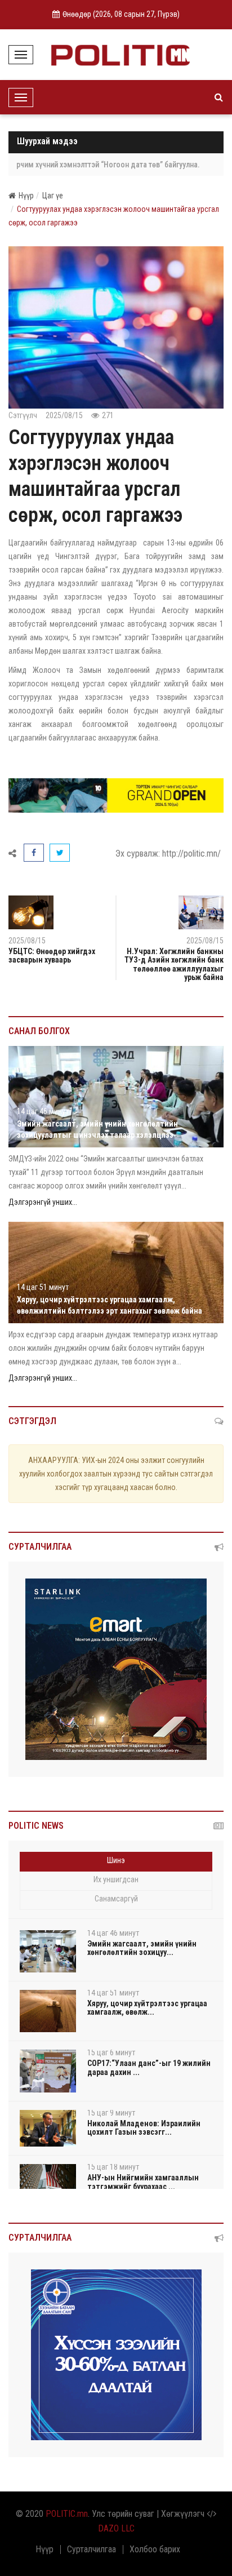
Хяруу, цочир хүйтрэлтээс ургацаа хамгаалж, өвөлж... (147, 2008)
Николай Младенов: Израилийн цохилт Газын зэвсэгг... (144, 2128)
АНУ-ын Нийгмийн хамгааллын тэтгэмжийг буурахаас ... (143, 2182)
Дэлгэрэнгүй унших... (43, 1202)
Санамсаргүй (116, 1899)
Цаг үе (53, 196)
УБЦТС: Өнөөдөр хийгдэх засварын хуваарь (52, 956)
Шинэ (116, 1860)
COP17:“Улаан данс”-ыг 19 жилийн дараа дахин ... (149, 2067)
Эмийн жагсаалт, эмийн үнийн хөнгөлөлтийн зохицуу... (142, 1948)
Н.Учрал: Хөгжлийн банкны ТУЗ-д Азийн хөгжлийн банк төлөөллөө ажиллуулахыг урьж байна (174, 964)
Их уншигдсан (116, 1879)
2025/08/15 (205, 941)
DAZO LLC (116, 2528)
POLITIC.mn (67, 2514)
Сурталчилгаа (92, 2550)
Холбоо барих (155, 2550)
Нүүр (26, 196)
